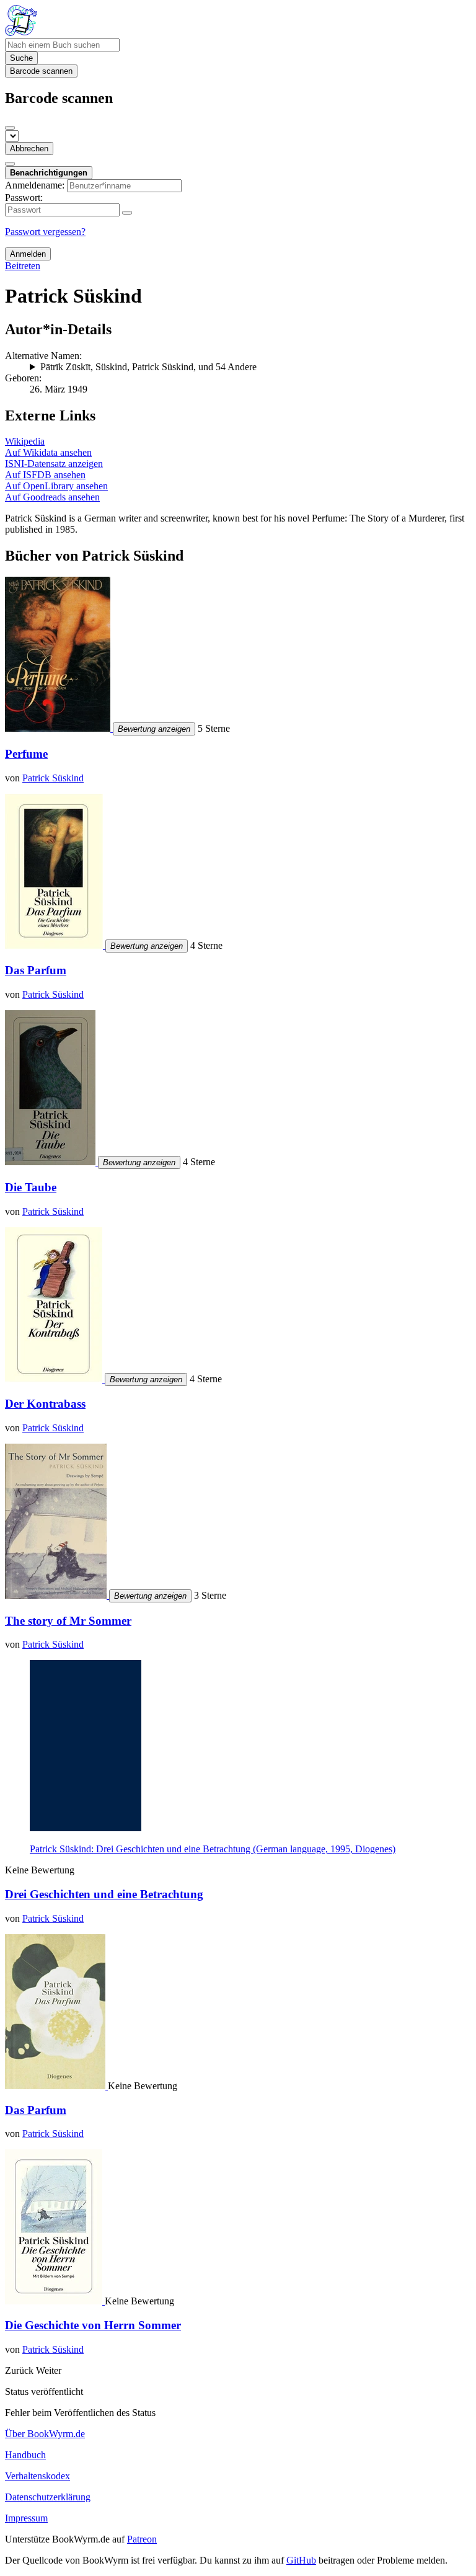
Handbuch (25, 2455)
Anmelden (28, 254)
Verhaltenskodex (37, 2476)
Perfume (26, 754)
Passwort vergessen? (45, 232)
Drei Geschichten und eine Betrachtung (104, 1894)
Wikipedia (25, 441)
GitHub (301, 2560)
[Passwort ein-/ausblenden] (127, 213)
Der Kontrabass (45, 1404)
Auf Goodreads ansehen (52, 497)
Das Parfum (36, 970)
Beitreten (23, 266)
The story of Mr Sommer (68, 1621)
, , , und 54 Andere (148, 367)
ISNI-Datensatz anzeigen (54, 464)
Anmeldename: (35, 185)
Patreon (142, 2539)
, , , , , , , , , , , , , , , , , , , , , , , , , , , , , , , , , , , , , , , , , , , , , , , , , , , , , (249, 367)
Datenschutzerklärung (48, 2497)
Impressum (26, 2518)
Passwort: (24, 198)
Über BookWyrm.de (45, 2434)
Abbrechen (29, 149)
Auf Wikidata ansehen (48, 452)
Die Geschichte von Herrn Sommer (93, 2325)
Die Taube (31, 1187)
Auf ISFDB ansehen (45, 475)
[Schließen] (10, 128)
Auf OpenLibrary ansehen (56, 486)
